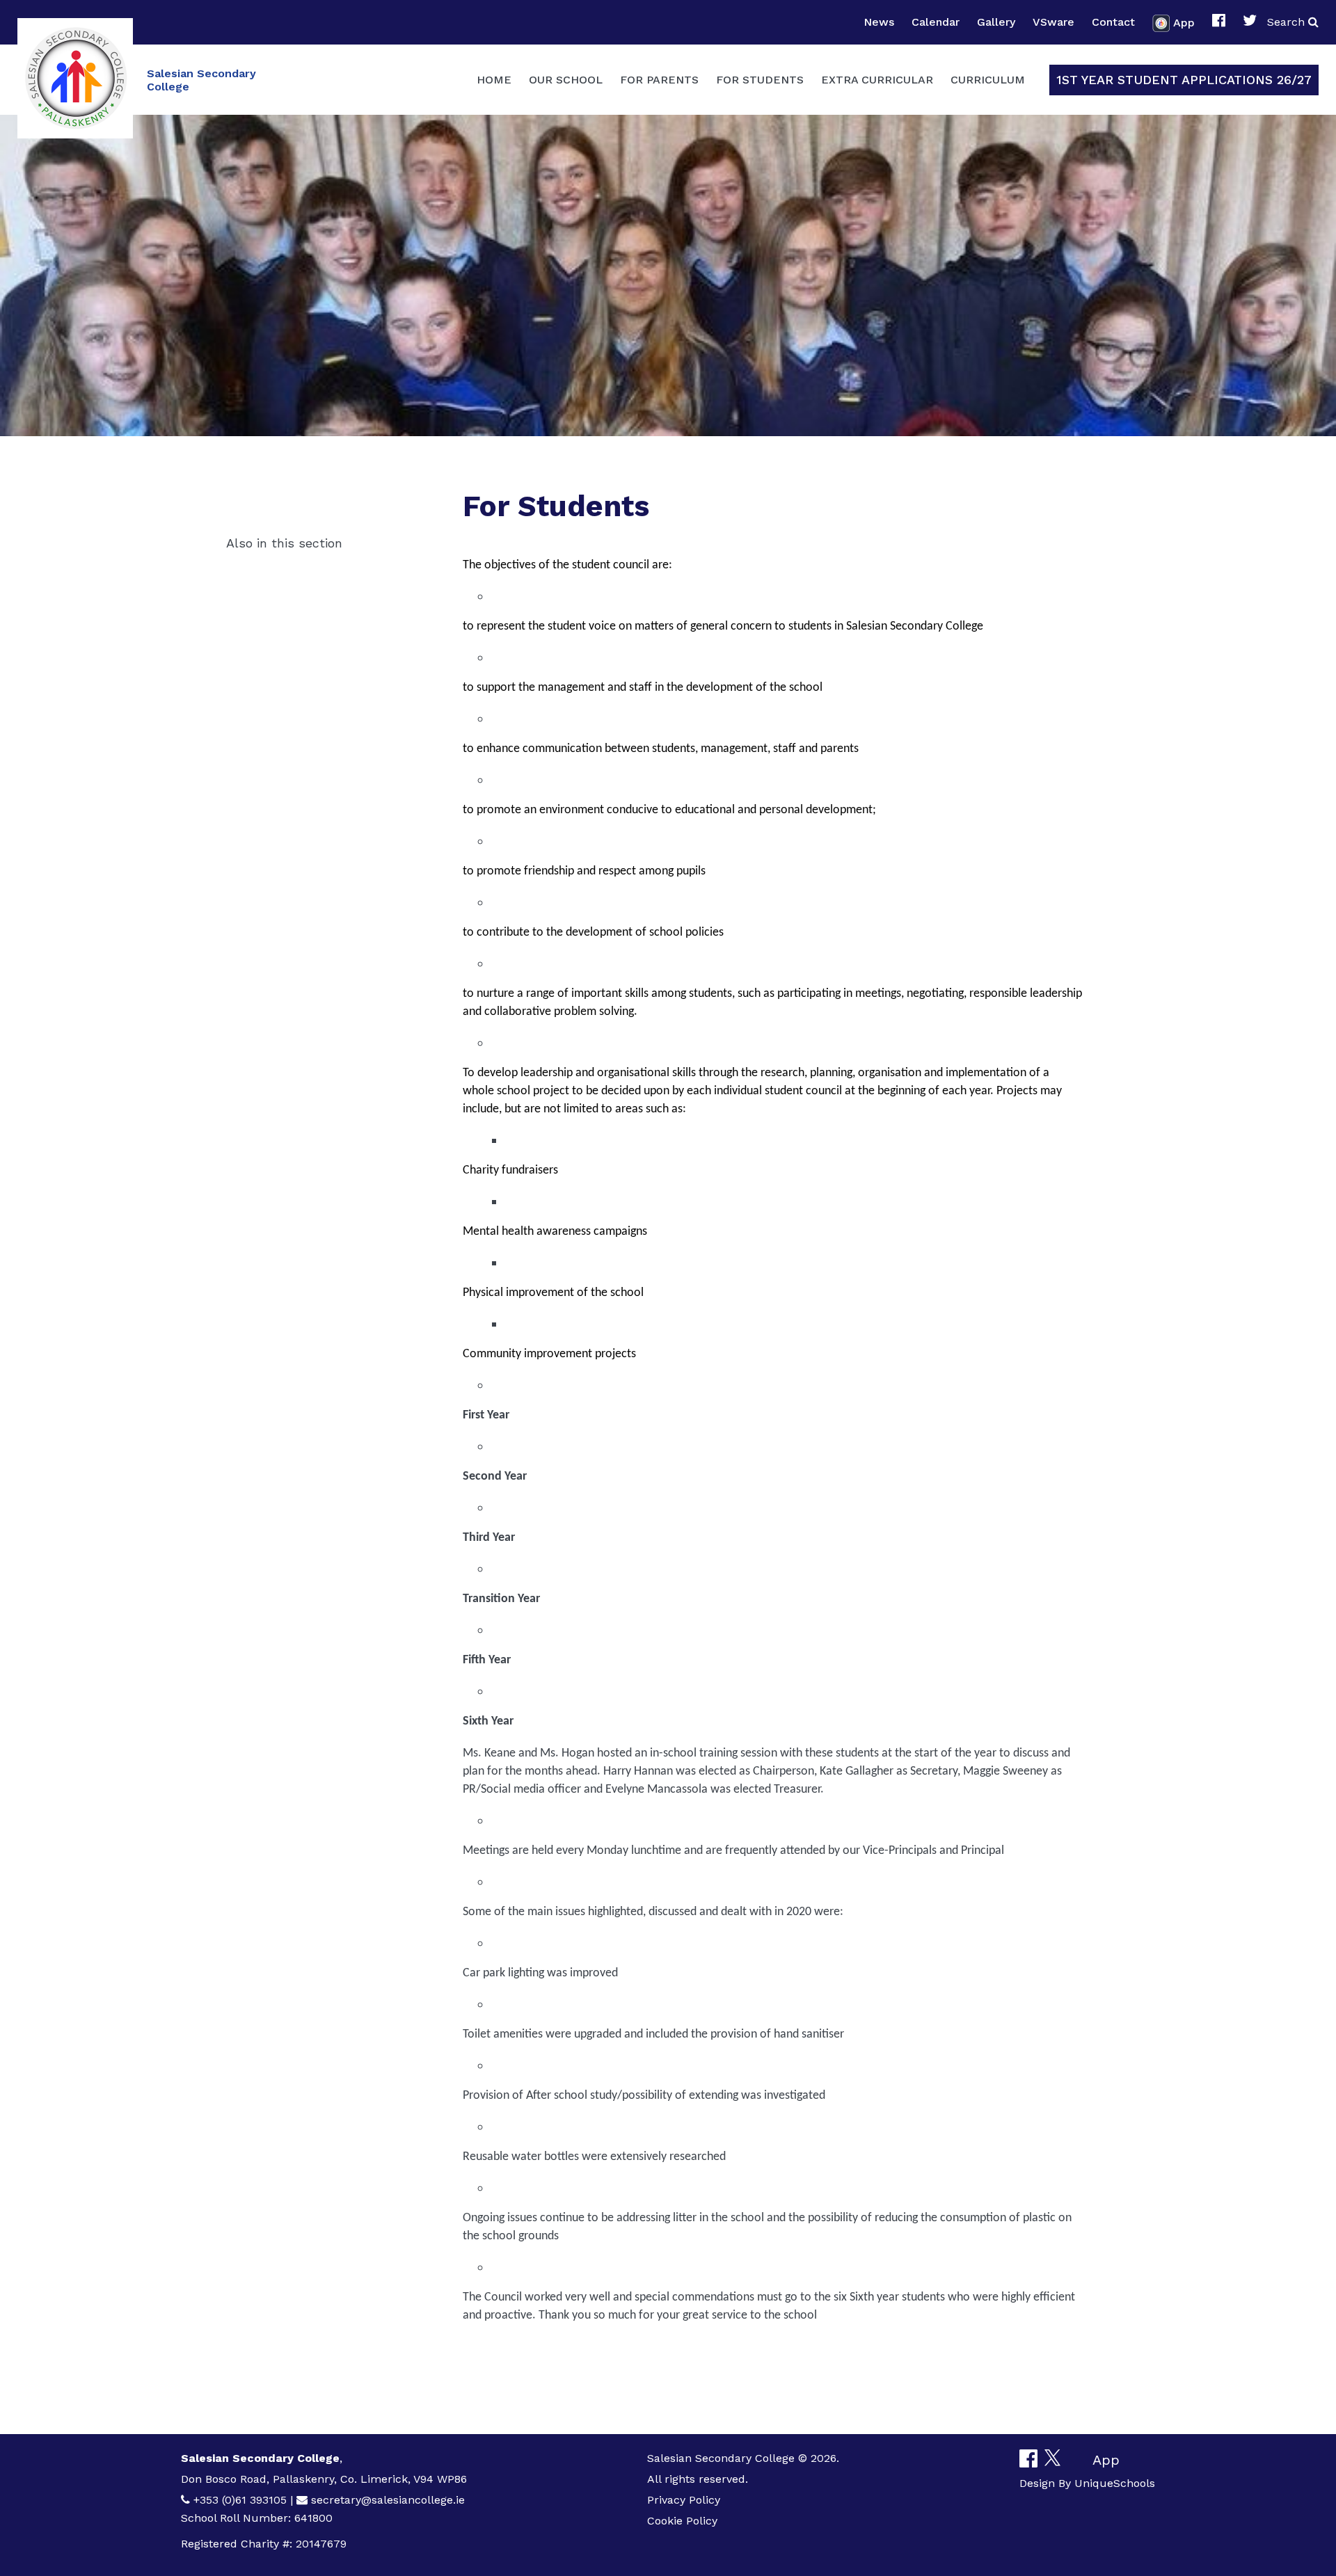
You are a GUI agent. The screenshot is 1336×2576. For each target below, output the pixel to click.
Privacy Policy (684, 2500)
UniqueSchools (1115, 2483)
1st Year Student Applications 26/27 (1184, 80)
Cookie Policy (682, 2521)
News (879, 22)
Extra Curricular (877, 80)
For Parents (659, 80)
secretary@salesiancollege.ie (388, 2500)
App (1184, 22)
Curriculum (988, 80)
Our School (566, 80)
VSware (1053, 22)
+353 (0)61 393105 (240, 2500)
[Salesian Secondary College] (75, 78)
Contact (1113, 22)
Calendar (936, 22)
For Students (760, 80)
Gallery (996, 22)
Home (494, 80)
